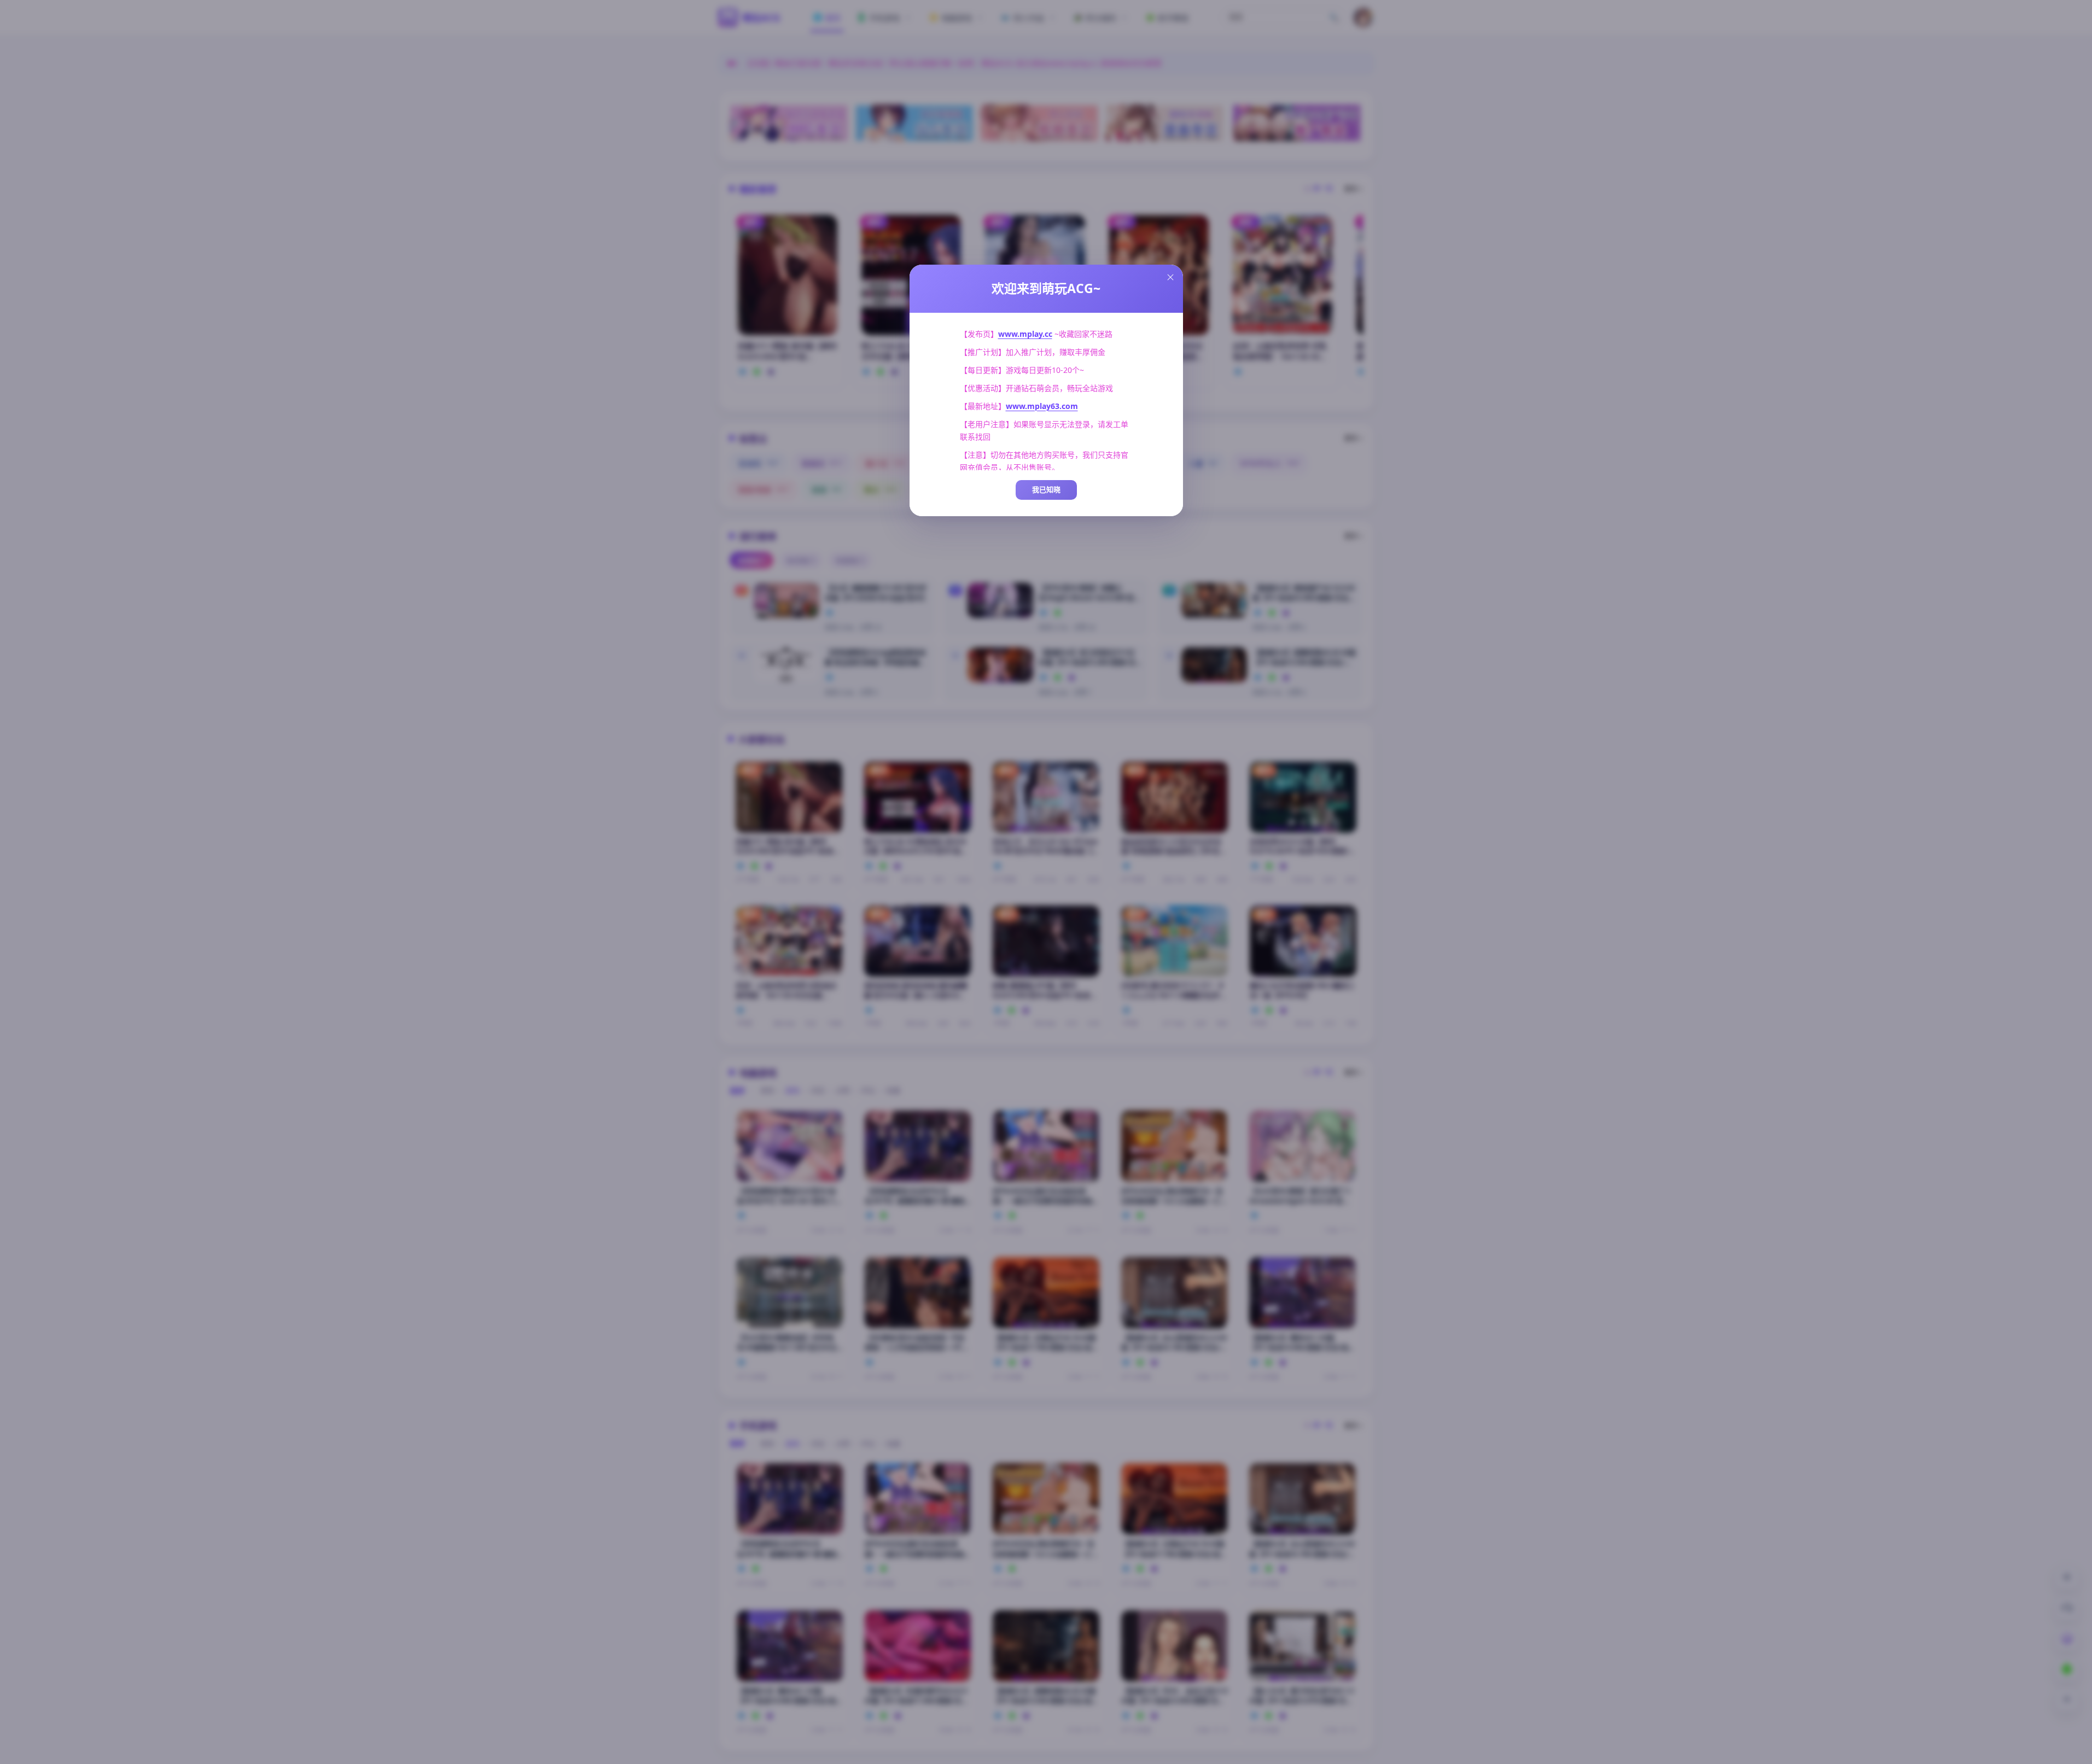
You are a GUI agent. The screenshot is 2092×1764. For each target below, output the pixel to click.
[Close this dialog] (1170, 277)
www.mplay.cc (1025, 334)
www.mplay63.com (1042, 406)
